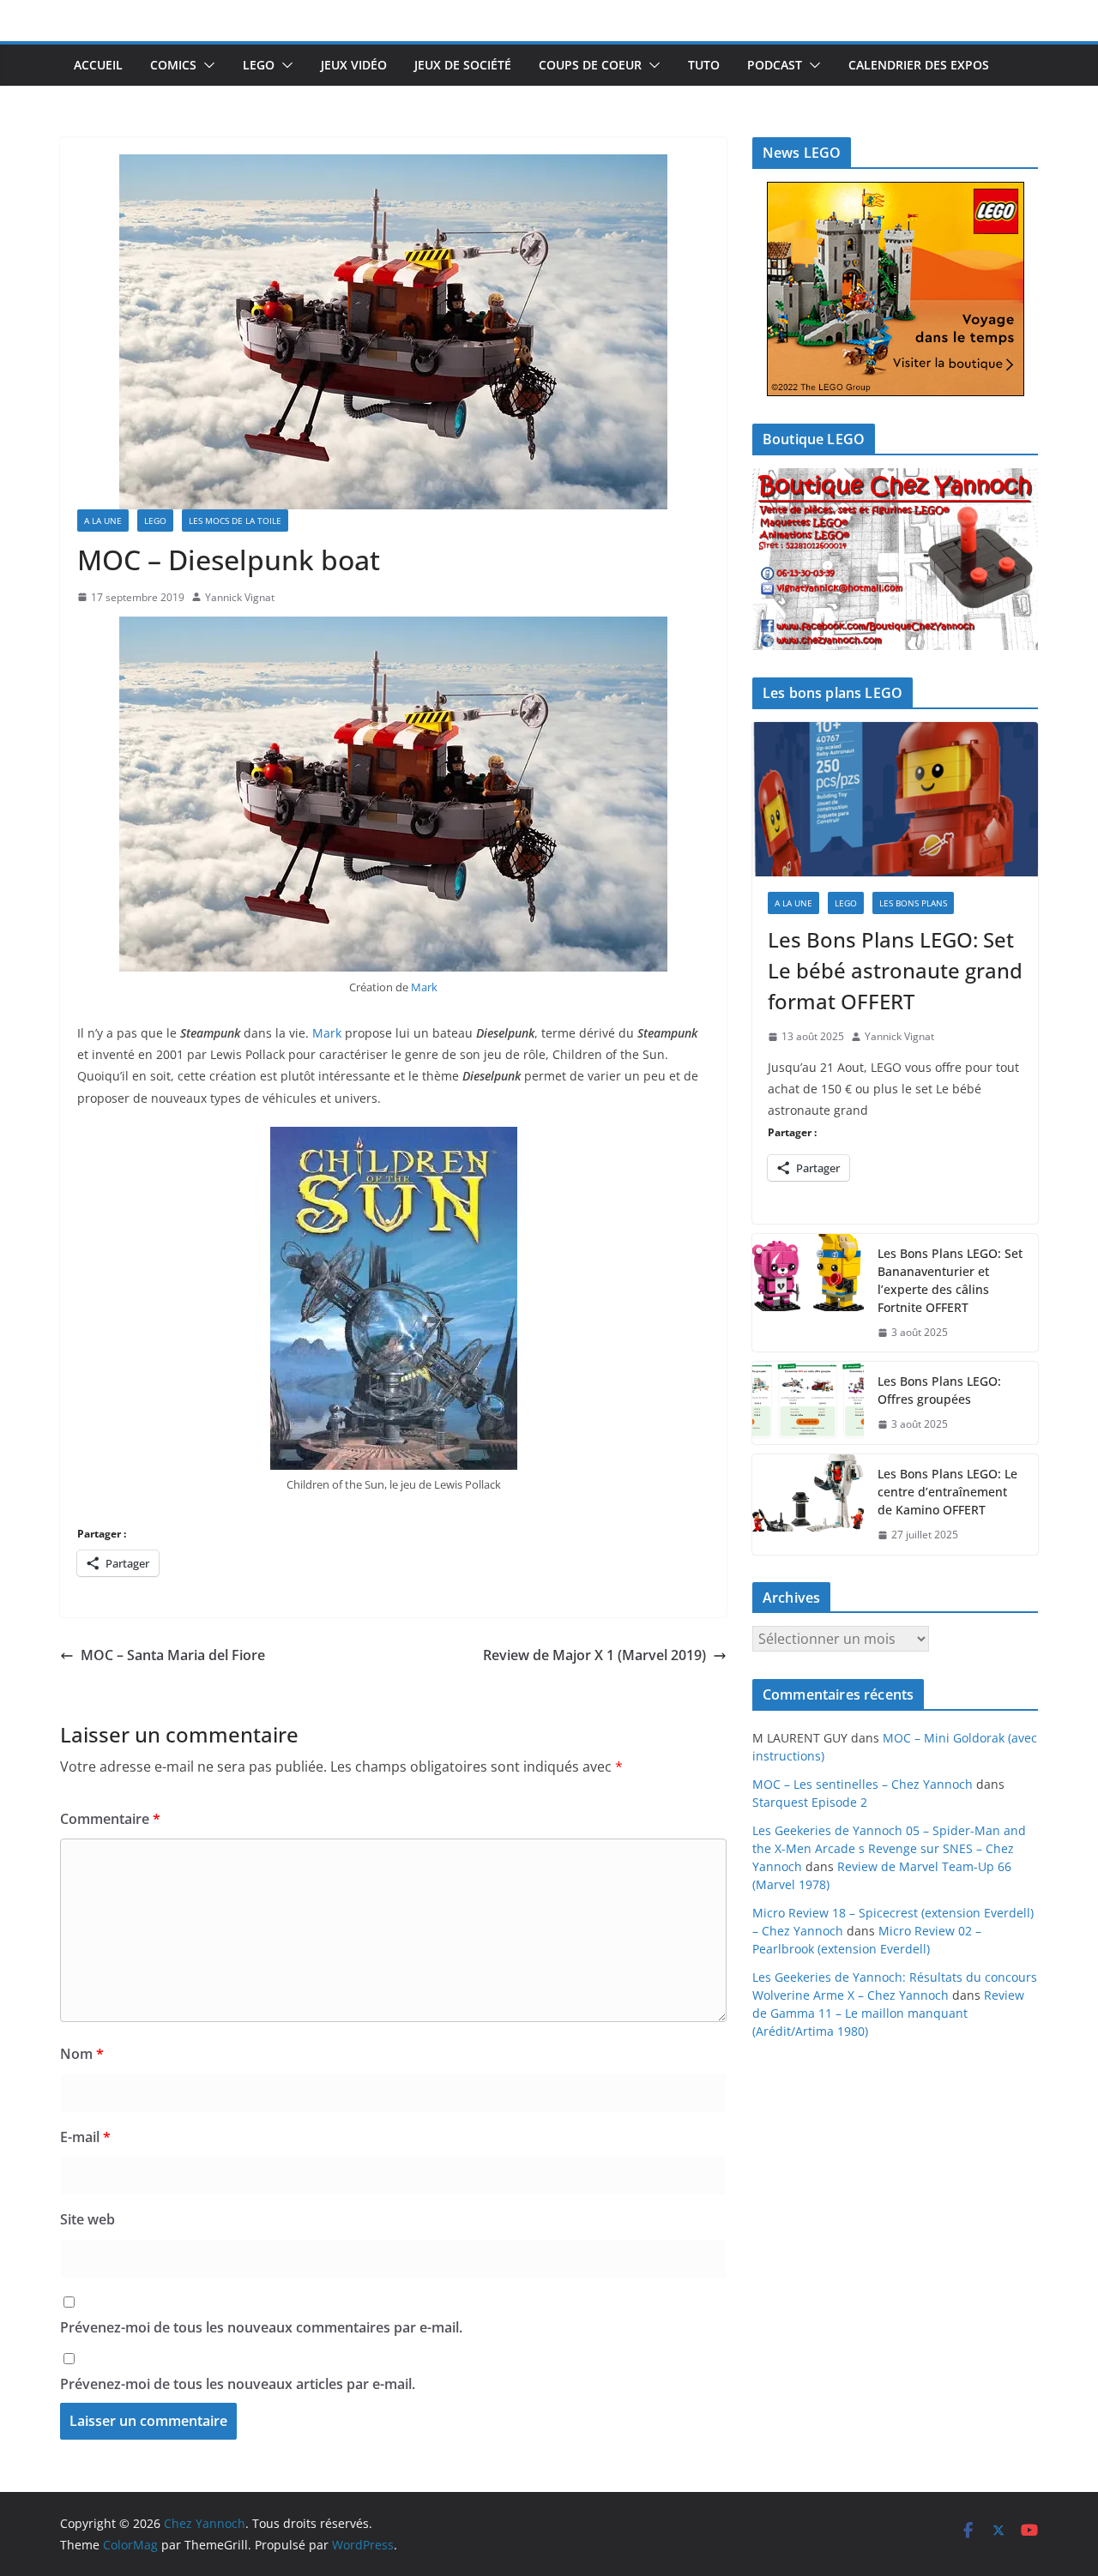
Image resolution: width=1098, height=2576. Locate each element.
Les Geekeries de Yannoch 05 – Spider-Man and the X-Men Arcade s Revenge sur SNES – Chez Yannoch (889, 1848)
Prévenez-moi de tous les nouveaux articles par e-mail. (238, 2384)
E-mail (85, 2137)
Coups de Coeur (590, 65)
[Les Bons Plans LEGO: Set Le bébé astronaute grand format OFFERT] (895, 799)
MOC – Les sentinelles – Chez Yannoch (863, 1784)
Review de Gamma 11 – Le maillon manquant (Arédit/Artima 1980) (888, 2013)
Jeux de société (463, 65)
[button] (206, 65)
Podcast (775, 65)
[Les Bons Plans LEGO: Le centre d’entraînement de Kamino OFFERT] (808, 1505)
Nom (82, 2054)
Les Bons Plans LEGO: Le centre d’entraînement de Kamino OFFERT (947, 1492)
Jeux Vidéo (354, 65)
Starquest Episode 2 (810, 1802)
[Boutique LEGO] (895, 560)
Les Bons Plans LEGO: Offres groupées (939, 1390)
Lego (259, 65)
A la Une (103, 521)
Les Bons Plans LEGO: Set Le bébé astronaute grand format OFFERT (895, 970)
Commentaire (110, 1819)
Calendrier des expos (919, 65)
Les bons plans (913, 903)
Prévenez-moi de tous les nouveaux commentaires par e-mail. (261, 2327)
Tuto (704, 65)
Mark (424, 987)
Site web (87, 2219)
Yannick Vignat (240, 597)
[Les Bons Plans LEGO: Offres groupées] (808, 1403)
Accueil (98, 65)
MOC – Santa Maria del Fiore (173, 1655)
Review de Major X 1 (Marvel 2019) (594, 1655)
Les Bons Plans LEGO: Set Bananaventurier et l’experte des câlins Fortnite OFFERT (950, 1280)
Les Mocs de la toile (235, 521)
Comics (173, 65)
